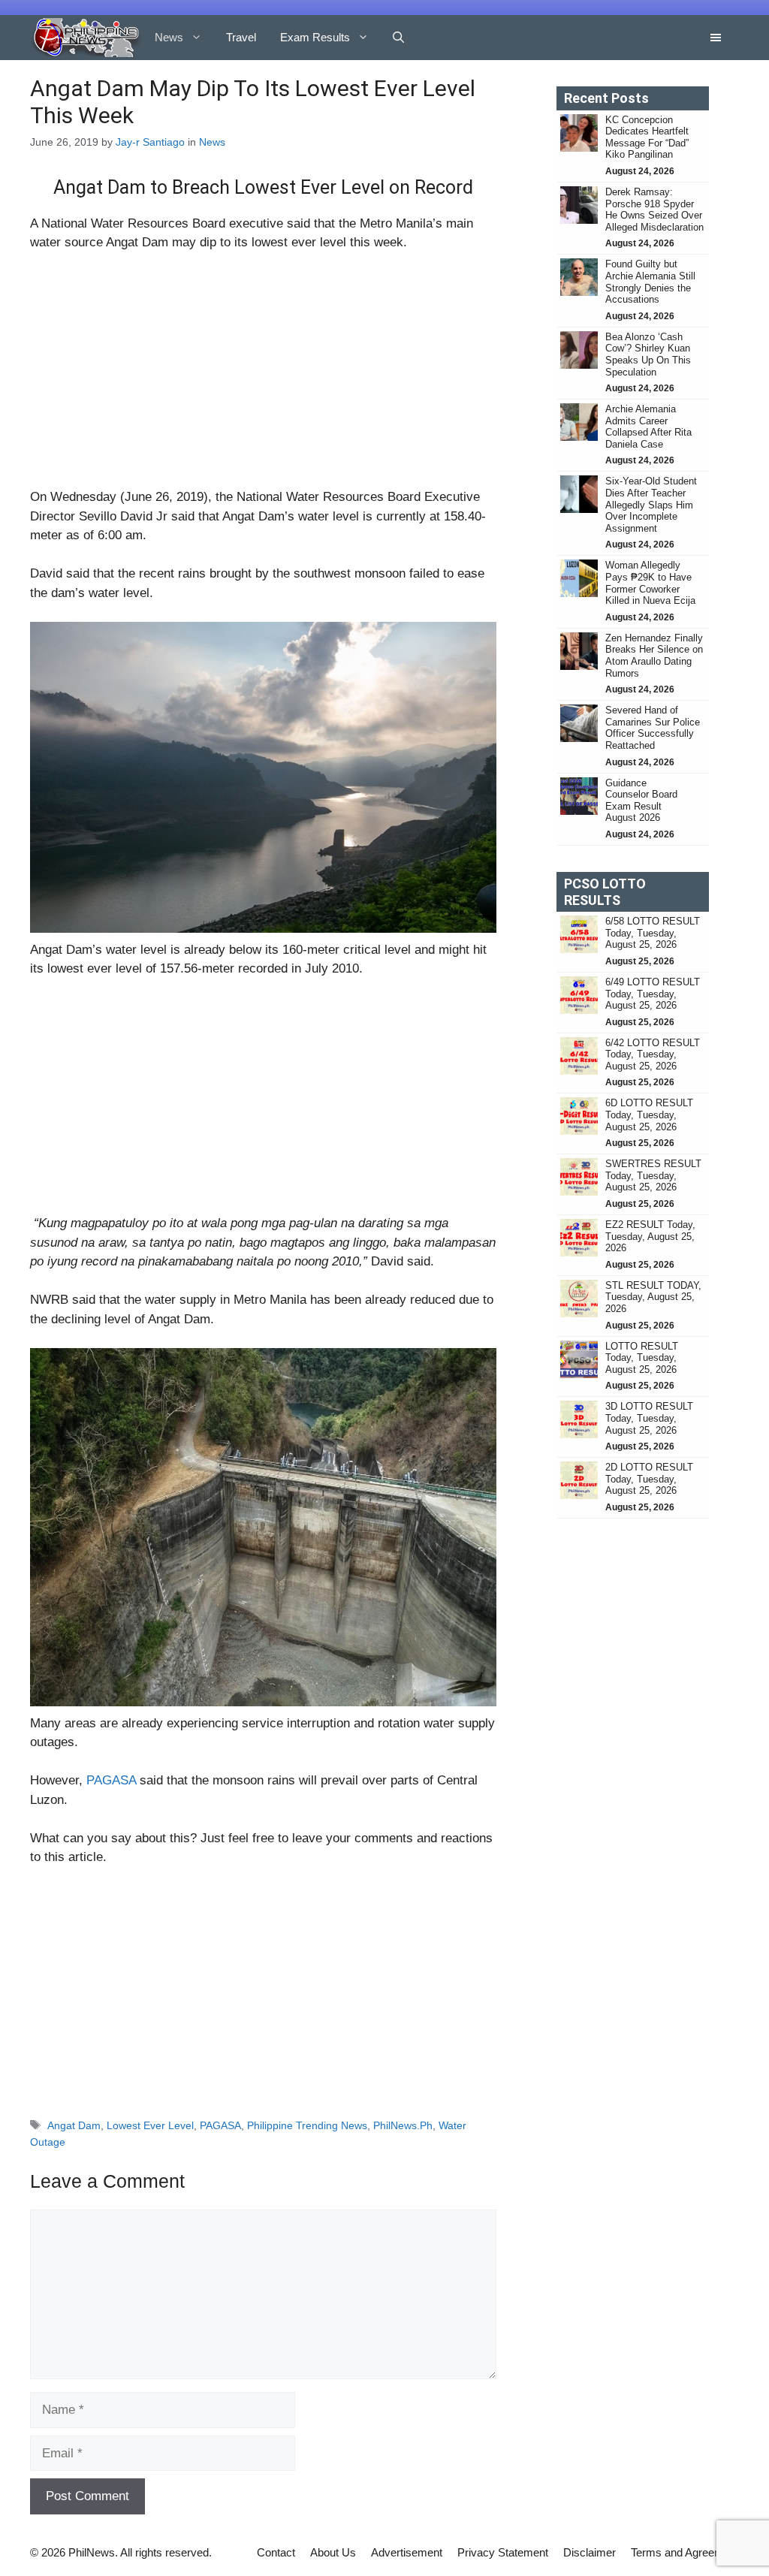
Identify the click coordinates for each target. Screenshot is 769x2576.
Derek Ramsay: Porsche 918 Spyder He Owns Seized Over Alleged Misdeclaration (654, 210)
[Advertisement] (263, 376)
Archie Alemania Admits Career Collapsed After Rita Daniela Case (648, 427)
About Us (333, 2552)
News (169, 37)
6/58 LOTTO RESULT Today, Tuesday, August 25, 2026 (653, 933)
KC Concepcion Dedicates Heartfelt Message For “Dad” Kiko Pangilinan (647, 137)
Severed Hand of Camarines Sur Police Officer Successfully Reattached (653, 728)
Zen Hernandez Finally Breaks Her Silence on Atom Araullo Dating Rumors (654, 656)
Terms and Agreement (685, 2552)
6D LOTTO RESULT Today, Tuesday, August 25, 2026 (649, 1115)
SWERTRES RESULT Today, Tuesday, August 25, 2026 (653, 1175)
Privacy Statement (503, 2552)
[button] (398, 38)
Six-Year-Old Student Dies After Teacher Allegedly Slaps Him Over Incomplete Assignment (651, 504)
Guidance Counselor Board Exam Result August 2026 (641, 801)
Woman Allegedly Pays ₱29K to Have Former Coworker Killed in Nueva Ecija (650, 583)
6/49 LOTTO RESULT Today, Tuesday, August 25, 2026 (653, 994)
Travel (241, 37)
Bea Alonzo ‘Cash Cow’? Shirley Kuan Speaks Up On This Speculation (648, 354)
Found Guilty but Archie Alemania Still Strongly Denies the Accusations (650, 282)
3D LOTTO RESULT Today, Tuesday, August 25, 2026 (649, 1418)
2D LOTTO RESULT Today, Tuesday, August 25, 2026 (649, 1479)
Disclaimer (590, 2552)
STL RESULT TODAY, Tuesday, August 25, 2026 (653, 1297)
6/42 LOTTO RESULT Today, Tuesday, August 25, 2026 (653, 1054)
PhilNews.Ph (403, 2125)
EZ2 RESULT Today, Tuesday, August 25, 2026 (650, 1236)
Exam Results (315, 37)
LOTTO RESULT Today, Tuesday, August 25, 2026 (642, 1358)
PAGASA (111, 1780)
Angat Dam (74, 2125)
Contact (276, 2552)
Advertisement (407, 2552)
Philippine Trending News (307, 2125)
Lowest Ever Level (150, 2125)
